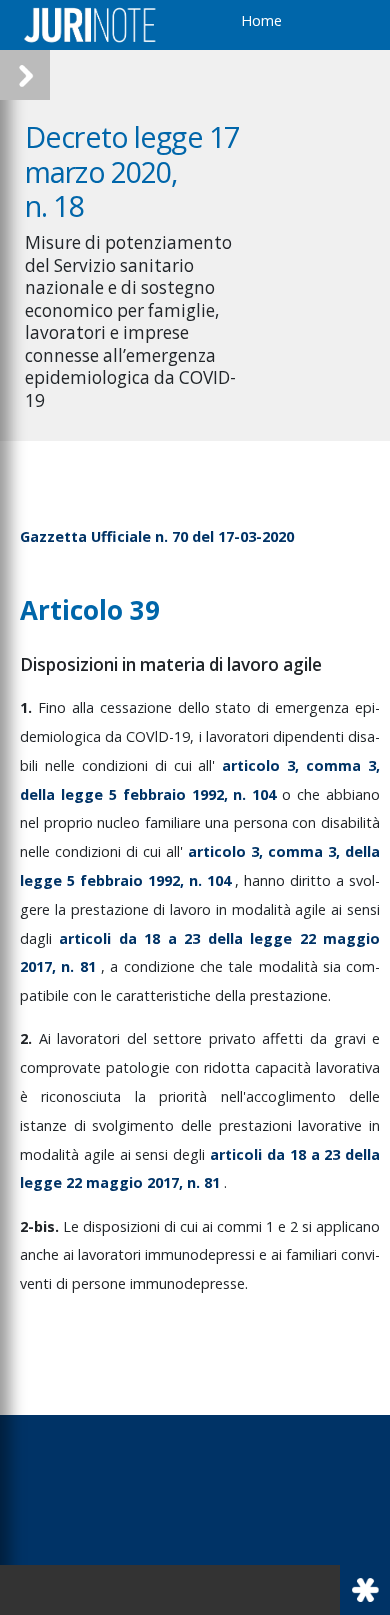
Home (261, 20)
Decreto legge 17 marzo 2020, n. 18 (132, 171)
